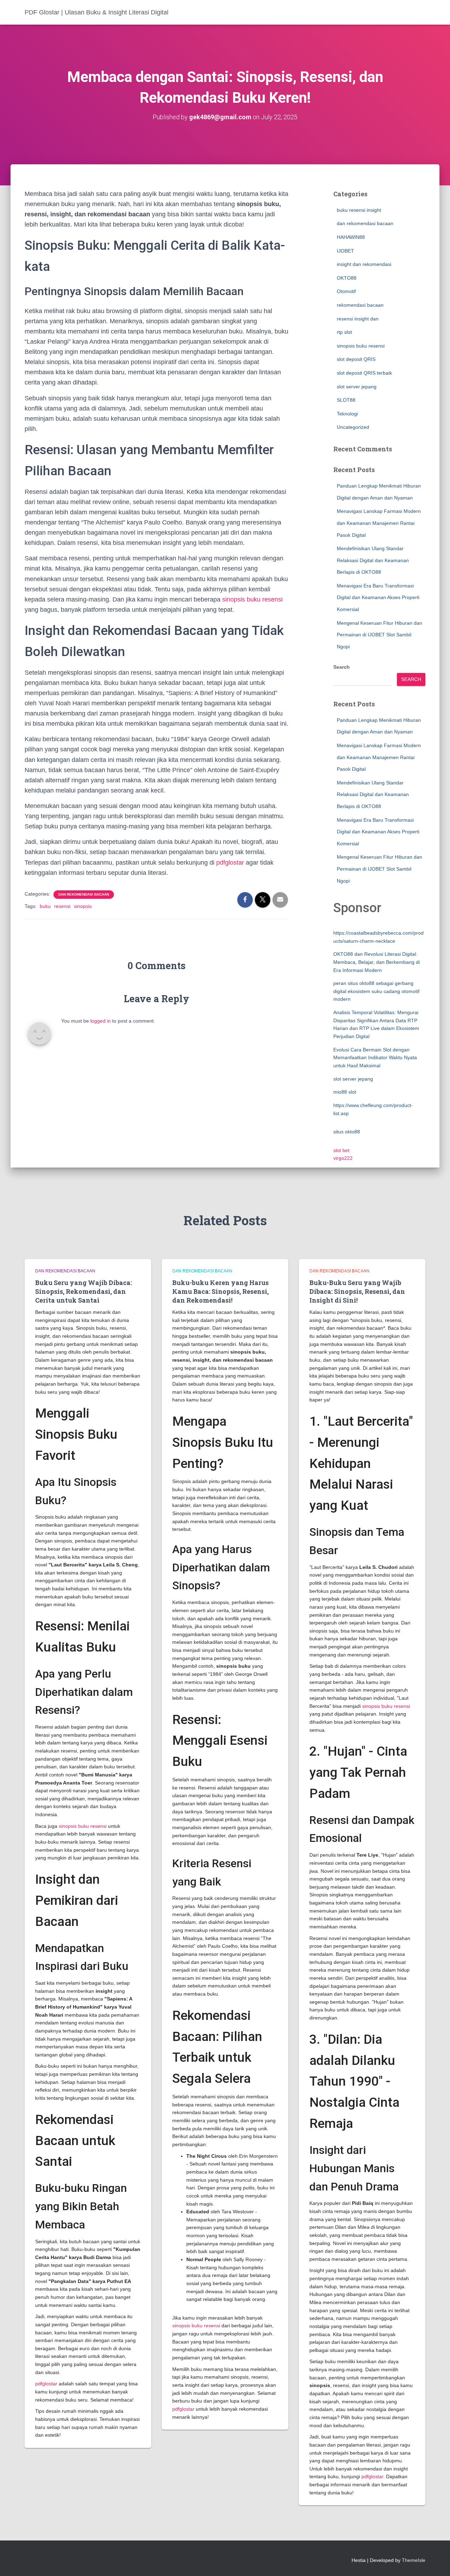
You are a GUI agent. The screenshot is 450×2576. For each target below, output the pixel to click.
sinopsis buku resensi (252, 599)
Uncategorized (353, 427)
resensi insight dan (358, 319)
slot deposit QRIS (356, 359)
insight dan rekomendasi (364, 264)
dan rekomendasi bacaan (84, 894)
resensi (62, 906)
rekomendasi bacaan (360, 305)
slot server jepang (357, 387)
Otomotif (346, 291)
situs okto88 (347, 1132)
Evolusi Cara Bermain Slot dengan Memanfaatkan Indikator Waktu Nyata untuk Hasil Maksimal (375, 1058)
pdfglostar (230, 863)
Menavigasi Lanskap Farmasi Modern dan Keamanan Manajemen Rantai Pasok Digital (379, 523)
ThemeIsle (414, 2560)
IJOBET (345, 251)
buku (45, 906)
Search (342, 667)
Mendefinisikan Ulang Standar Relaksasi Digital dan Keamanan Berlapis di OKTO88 (373, 560)
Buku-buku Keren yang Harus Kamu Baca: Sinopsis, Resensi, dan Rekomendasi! (220, 1291)
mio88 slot (345, 1092)
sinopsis (83, 906)
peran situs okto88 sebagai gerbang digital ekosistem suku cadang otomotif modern (376, 991)
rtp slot (344, 332)
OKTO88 (347, 278)
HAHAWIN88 (351, 237)
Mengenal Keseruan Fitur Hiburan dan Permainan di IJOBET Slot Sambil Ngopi (380, 635)
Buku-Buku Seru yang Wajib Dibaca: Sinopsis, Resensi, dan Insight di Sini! (357, 1291)
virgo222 (343, 1158)
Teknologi (347, 414)
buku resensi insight (359, 210)
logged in (101, 1021)
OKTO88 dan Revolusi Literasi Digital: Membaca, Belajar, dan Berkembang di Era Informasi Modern (377, 962)
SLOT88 (346, 400)
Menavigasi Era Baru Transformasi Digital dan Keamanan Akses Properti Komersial (378, 597)
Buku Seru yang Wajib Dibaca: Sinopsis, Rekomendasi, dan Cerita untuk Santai (83, 1291)
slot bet (341, 1150)
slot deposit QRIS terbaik (364, 373)
